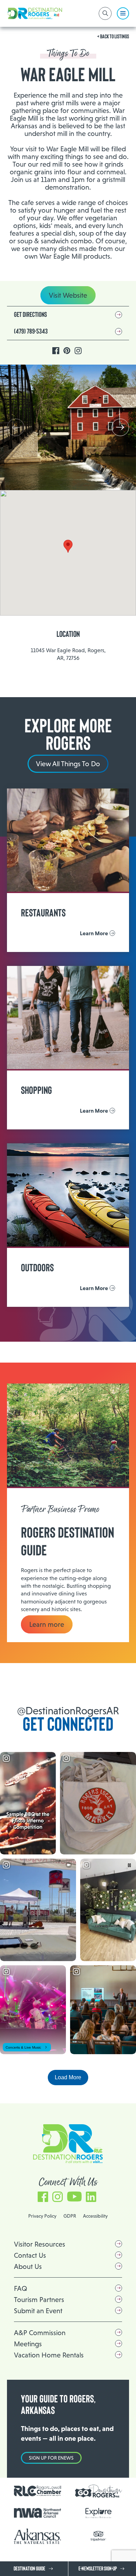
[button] (120, 427)
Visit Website (68, 295)
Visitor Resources (40, 2244)
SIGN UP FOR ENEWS (51, 2458)
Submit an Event (38, 2311)
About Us (28, 2266)
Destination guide (29, 2569)
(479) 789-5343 (31, 331)
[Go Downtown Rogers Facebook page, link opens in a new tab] (99, 2491)
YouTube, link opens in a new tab (74, 2193)
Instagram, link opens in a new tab (58, 2193)
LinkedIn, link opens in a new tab (91, 2193)
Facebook (56, 351)
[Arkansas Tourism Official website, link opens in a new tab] (37, 2536)
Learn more (47, 1624)
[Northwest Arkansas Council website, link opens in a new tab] (37, 2513)
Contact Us (30, 2255)
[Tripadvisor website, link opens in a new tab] (99, 2536)
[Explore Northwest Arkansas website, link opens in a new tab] (99, 2513)
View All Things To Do (68, 764)
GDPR (70, 2216)
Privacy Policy (42, 2216)
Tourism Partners (39, 2300)
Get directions (31, 315)
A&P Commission (40, 2333)
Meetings (28, 2344)
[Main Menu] (123, 13)
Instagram (78, 351)
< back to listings (113, 37)
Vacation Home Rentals (49, 2355)
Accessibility (95, 2216)
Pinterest (67, 351)
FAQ (21, 2288)
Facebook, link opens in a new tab (43, 2193)
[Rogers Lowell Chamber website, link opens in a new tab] (37, 2491)
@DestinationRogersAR (68, 1711)
